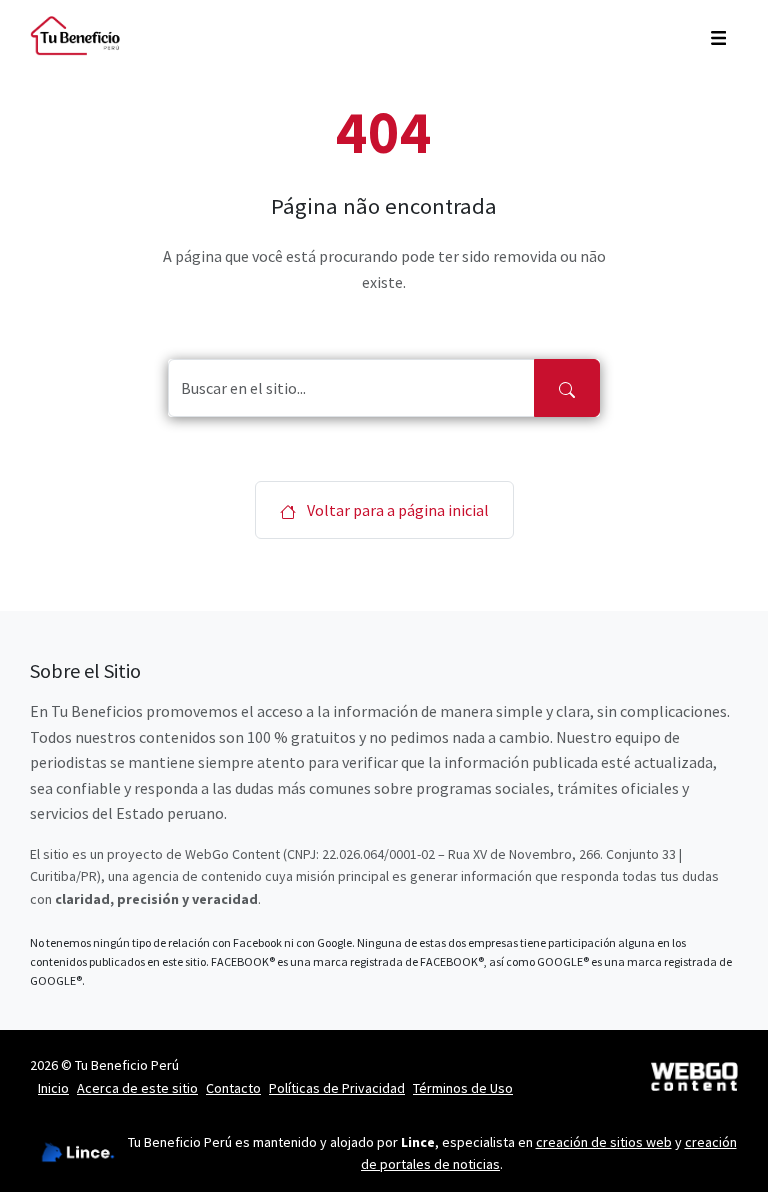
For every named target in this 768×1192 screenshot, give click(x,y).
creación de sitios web (604, 1142)
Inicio (53, 1088)
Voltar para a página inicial (396, 510)
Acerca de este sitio (137, 1088)
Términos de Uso (463, 1088)
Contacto (233, 1088)
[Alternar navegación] (718, 36)
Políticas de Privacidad (337, 1088)
